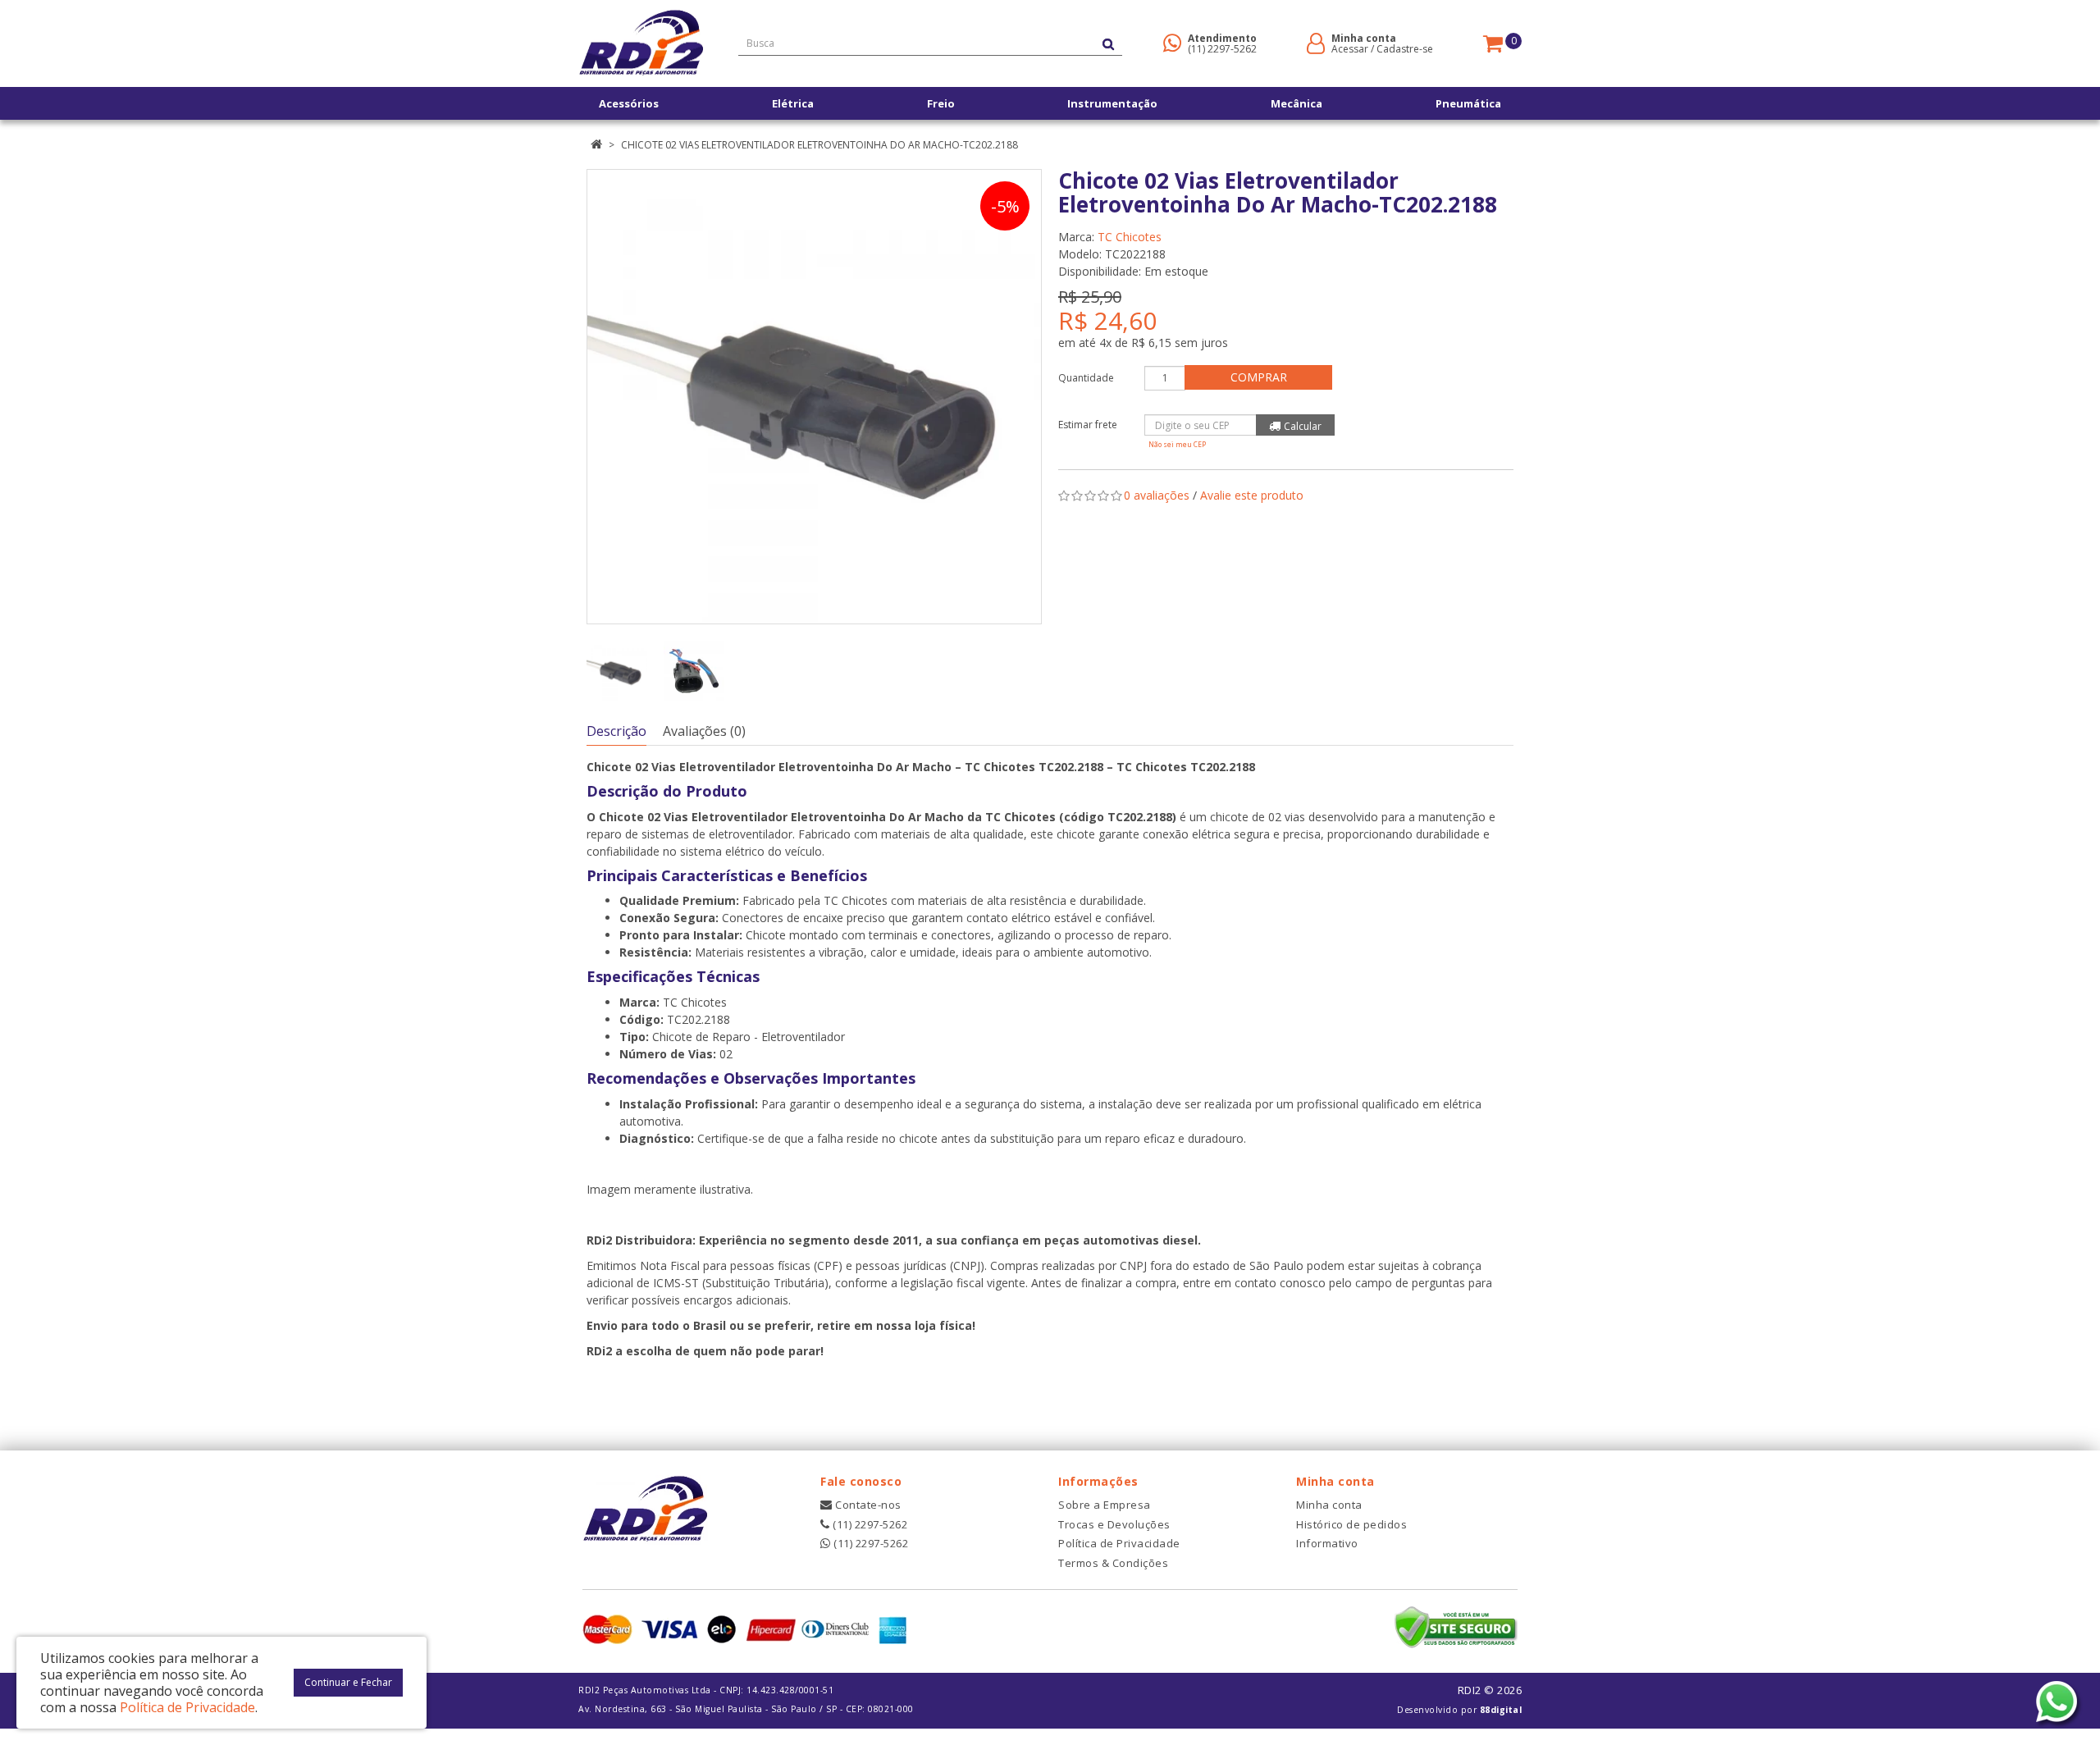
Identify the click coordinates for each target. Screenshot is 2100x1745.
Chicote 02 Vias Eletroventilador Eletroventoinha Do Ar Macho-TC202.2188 (819, 145)
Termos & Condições (1113, 1563)
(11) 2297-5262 (1222, 49)
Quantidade (1086, 378)
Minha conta (1329, 1505)
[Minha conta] (1316, 42)
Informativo (1327, 1543)
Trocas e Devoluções (1114, 1524)
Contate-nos (867, 1505)
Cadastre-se (1405, 49)
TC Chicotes (1130, 237)
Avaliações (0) (704, 731)
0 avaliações (1157, 495)
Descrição (616, 731)
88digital (1501, 1710)
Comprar (1259, 377)
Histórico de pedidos (1351, 1524)
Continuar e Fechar (348, 1682)
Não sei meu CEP (1177, 444)
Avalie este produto (1252, 495)
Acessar (1350, 49)
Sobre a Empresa (1105, 1505)
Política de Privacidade (1119, 1543)
